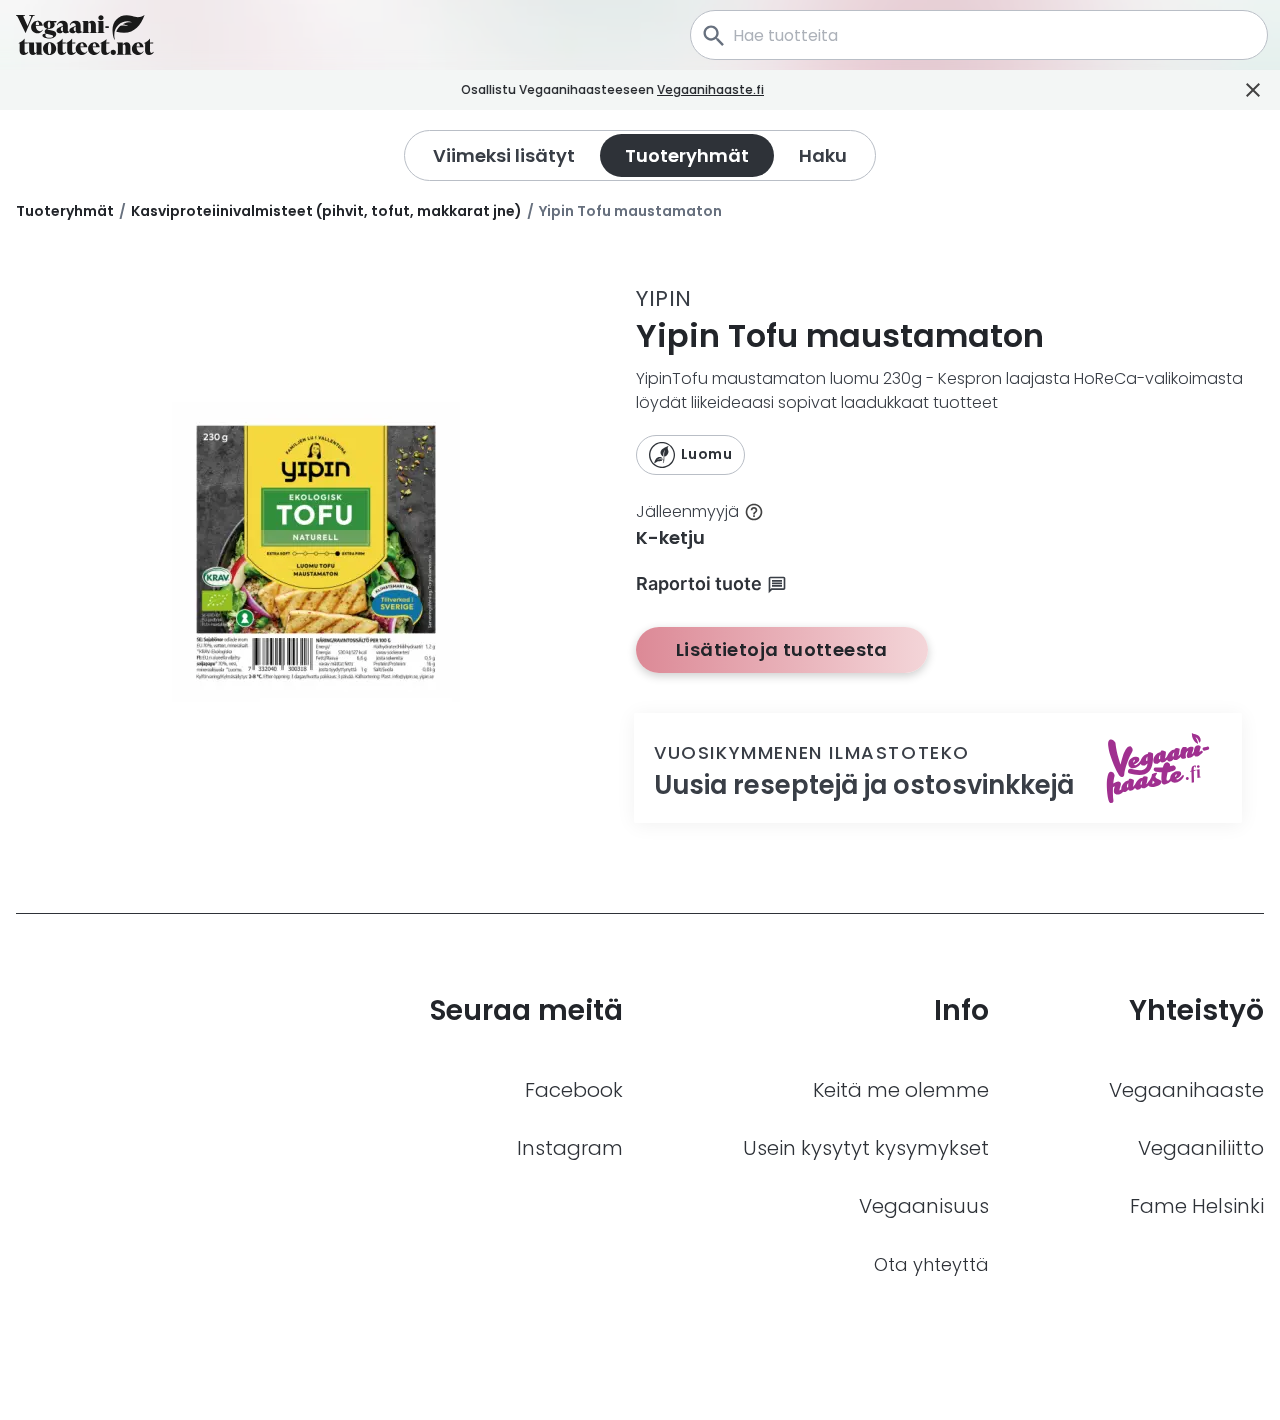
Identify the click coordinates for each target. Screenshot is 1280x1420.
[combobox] (979, 35)
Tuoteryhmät (65, 211)
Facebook (574, 1090)
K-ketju (670, 537)
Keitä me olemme (901, 1090)
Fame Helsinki (1197, 1206)
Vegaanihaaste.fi (710, 89)
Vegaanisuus (924, 1206)
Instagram (570, 1148)
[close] (791, 90)
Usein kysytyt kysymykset (866, 1148)
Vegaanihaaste (1186, 1090)
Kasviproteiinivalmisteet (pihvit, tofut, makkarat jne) (326, 211)
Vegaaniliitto (1201, 1148)
